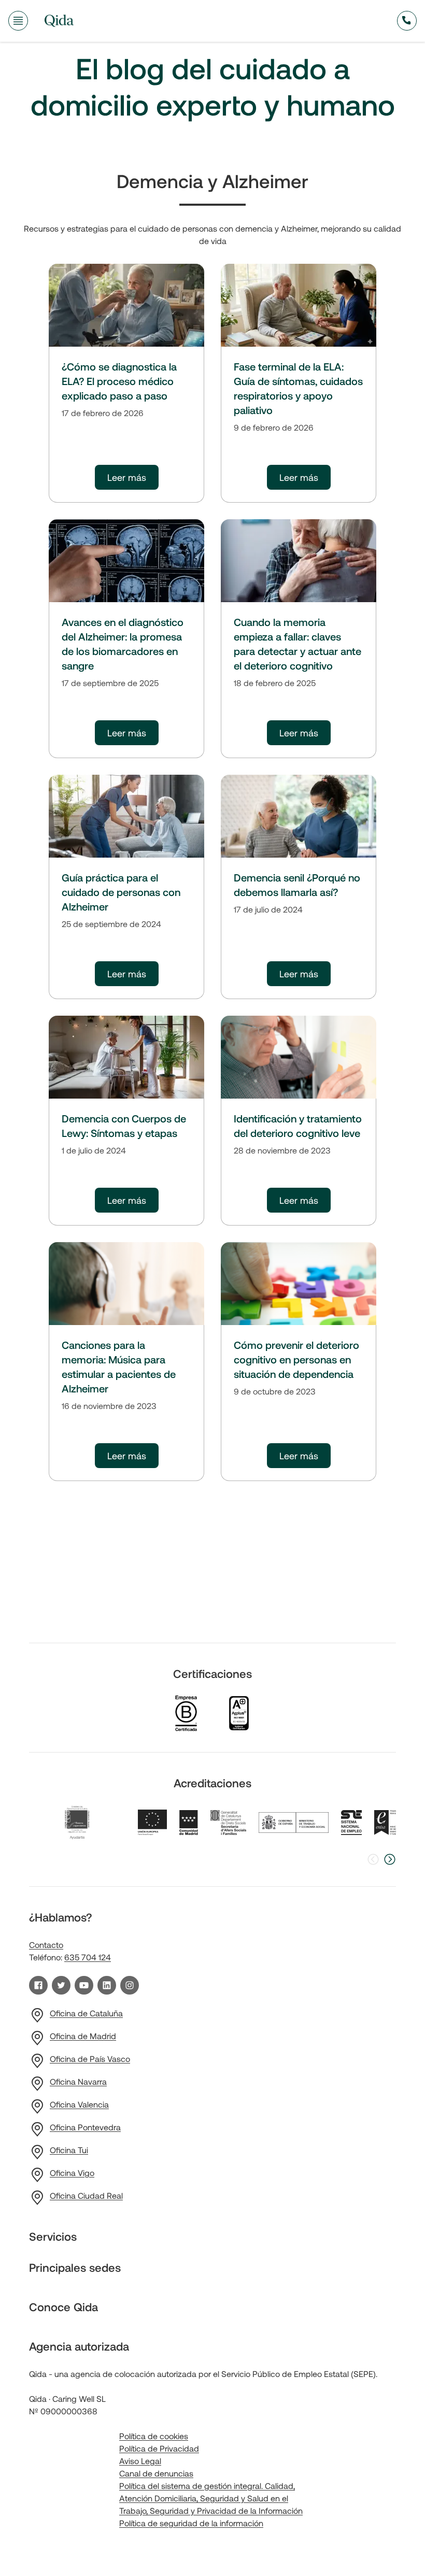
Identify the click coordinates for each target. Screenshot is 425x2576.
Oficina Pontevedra (85, 2127)
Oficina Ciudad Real (86, 2195)
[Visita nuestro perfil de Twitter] (61, 1985)
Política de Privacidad (159, 2448)
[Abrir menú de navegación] (18, 21)
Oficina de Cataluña (86, 2013)
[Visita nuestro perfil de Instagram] (130, 1985)
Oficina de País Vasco (90, 2059)
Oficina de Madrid (83, 2036)
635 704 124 (88, 1957)
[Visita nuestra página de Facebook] (38, 1985)
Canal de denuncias (156, 2473)
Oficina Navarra (78, 2081)
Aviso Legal (140, 2461)
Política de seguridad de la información (191, 2523)
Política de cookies (154, 2436)
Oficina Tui (69, 2150)
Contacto (46, 1945)
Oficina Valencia (79, 2104)
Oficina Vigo (72, 2173)
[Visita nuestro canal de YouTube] (84, 1985)
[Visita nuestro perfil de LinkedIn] (107, 1985)
